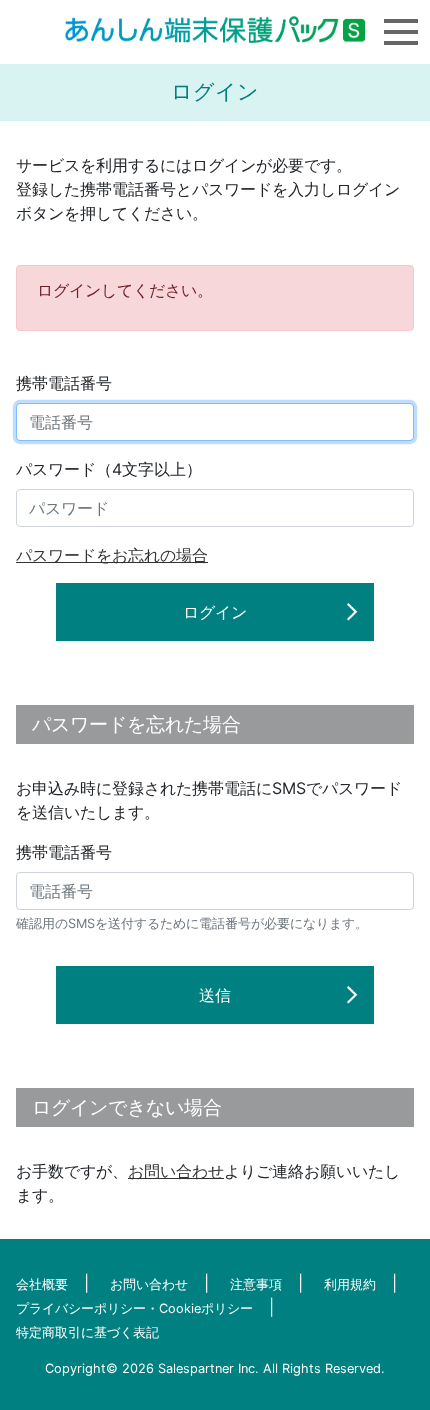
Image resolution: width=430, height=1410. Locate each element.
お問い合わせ (176, 1171)
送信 (215, 995)
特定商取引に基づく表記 (87, 1332)
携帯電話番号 (64, 383)
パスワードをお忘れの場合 (112, 555)
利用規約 (350, 1284)
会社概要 (42, 1284)
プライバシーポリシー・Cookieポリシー (134, 1308)
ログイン (215, 612)
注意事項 (256, 1284)
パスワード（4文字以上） (109, 469)
